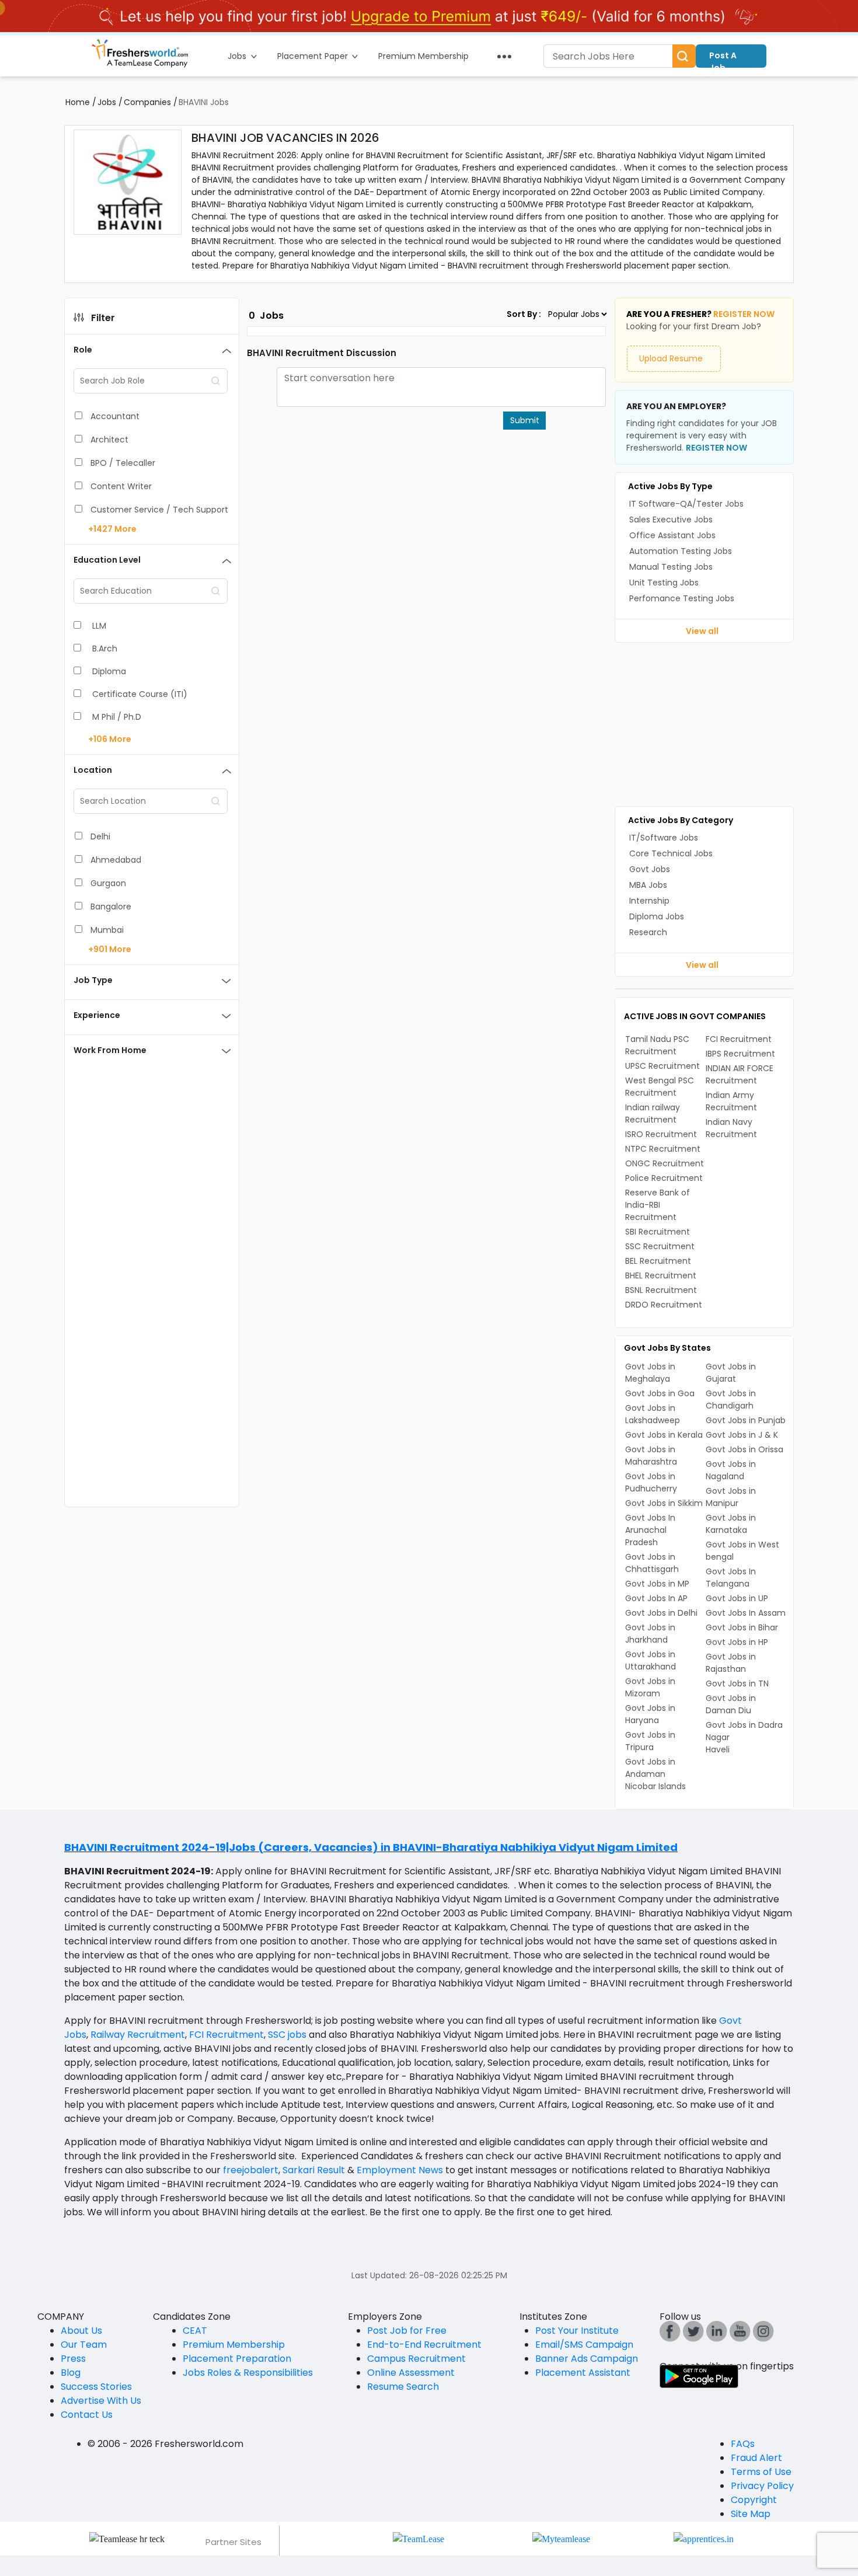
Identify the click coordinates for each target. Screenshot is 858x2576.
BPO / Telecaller (123, 463)
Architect (109, 440)
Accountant (115, 416)
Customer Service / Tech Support (159, 510)
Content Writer (121, 486)
